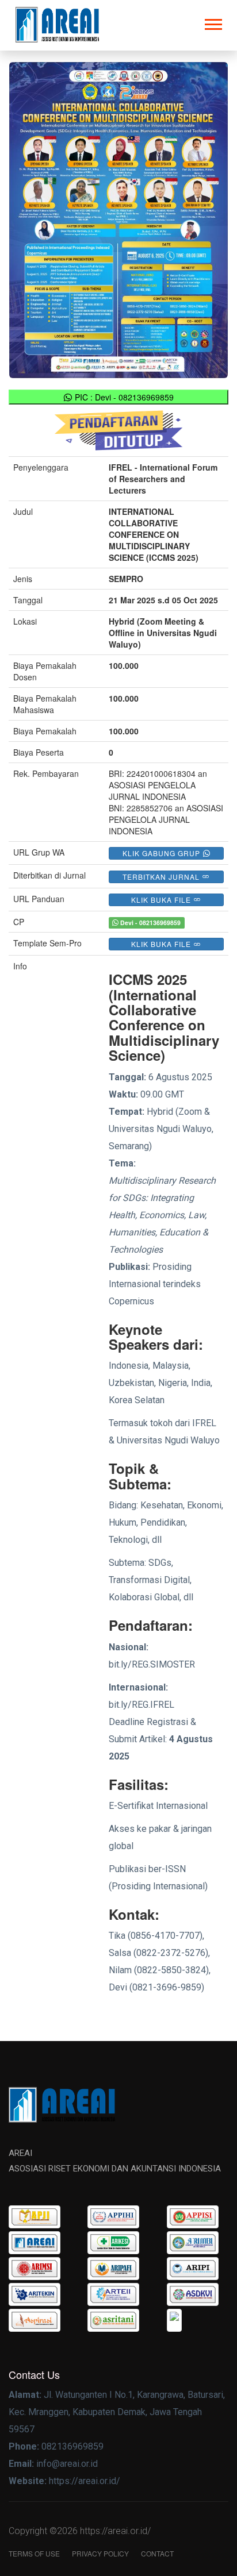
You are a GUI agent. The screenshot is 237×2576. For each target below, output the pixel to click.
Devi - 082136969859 (150, 923)
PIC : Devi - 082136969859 (123, 397)
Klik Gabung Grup (163, 853)
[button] (213, 22)
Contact (157, 2553)
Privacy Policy (100, 2553)
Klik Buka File (162, 900)
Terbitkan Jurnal (162, 877)
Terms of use (34, 2553)
